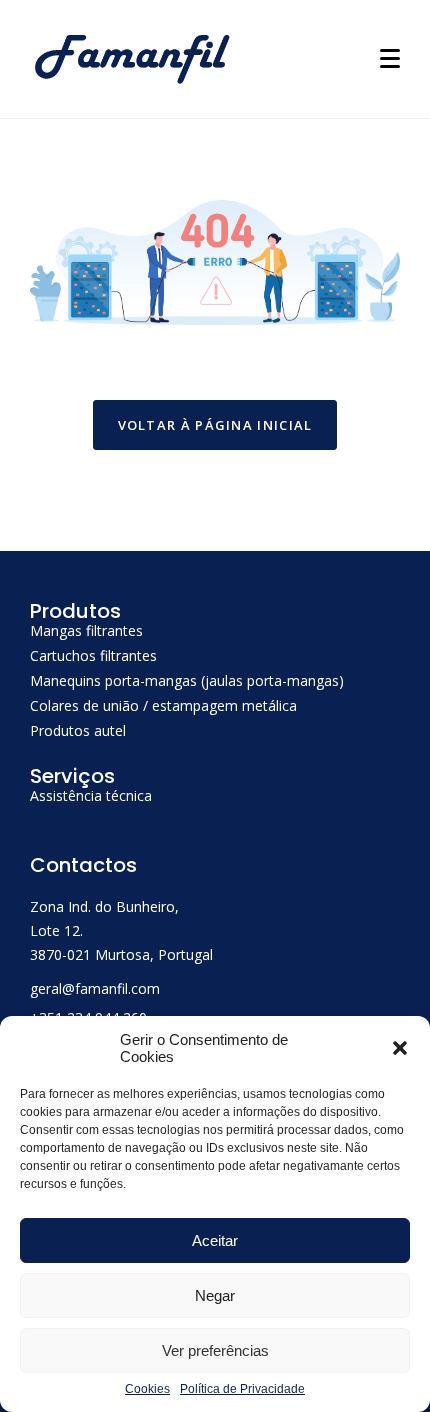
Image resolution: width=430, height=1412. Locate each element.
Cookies (147, 1389)
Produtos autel (78, 730)
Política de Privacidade (242, 1389)
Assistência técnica (91, 795)
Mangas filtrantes (86, 630)
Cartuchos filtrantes (93, 655)
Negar (215, 1295)
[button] (400, 1048)
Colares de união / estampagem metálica (163, 705)
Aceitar (215, 1240)
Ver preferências (215, 1350)
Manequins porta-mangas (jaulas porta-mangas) (187, 680)
